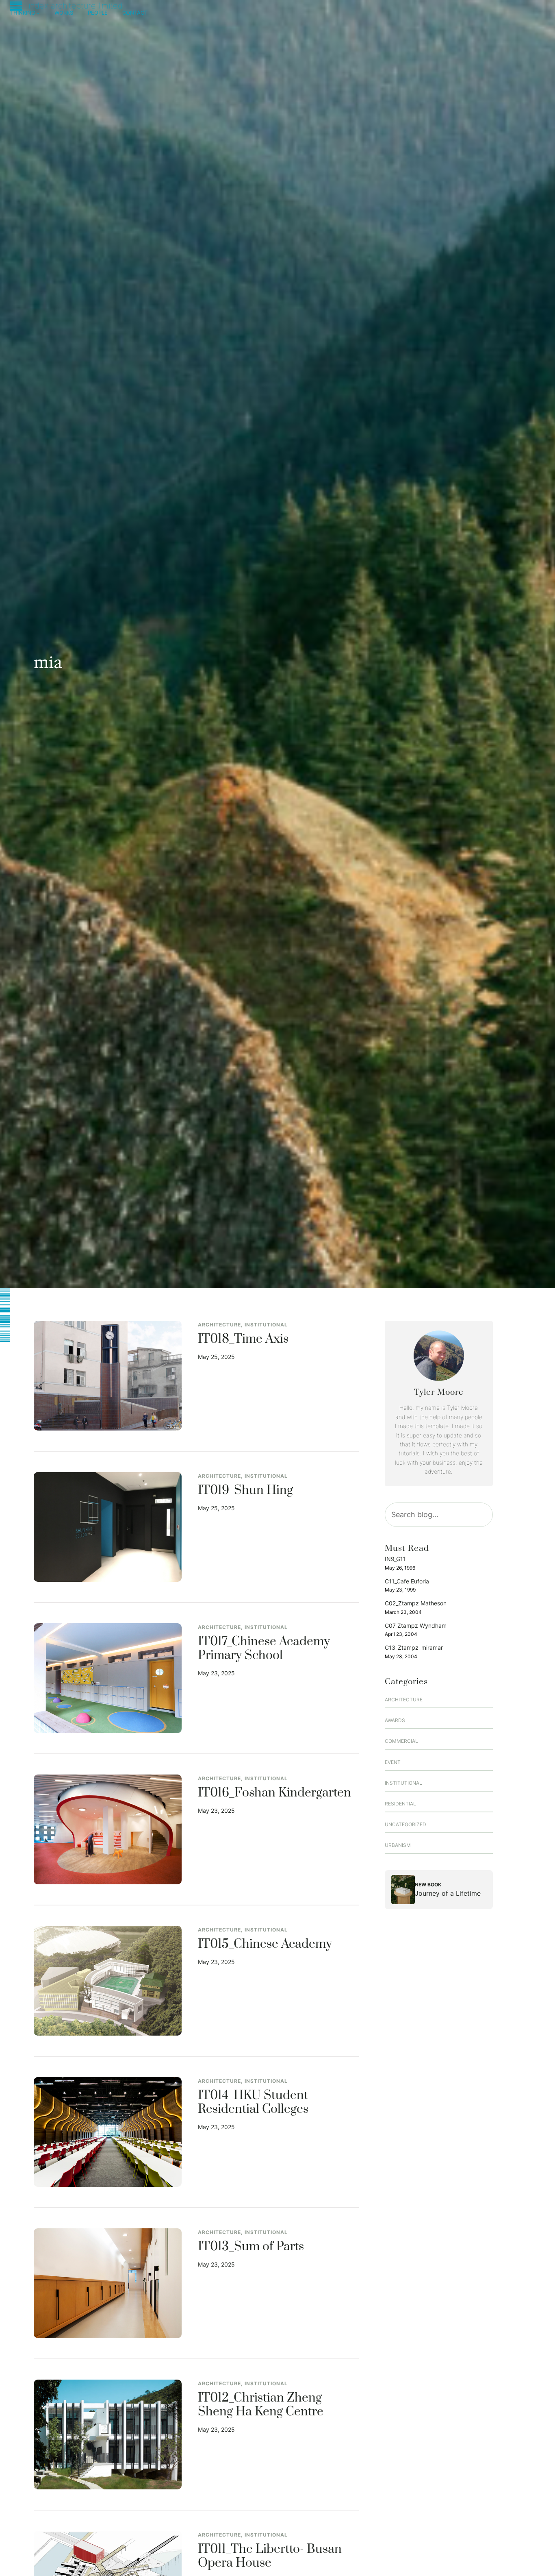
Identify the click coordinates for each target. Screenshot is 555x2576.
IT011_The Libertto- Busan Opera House (270, 2556)
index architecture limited (76, 6)
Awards (395, 1720)
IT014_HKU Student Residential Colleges (253, 2103)
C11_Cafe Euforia (407, 1581)
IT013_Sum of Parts (251, 2247)
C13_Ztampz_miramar (414, 1647)
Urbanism (398, 1845)
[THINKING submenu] (38, 13)
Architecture (219, 1325)
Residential (400, 1804)
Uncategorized (405, 1824)
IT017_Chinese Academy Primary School (264, 1649)
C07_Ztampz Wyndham (416, 1626)
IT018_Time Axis (243, 1339)
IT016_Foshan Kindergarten (274, 1793)
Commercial (401, 1741)
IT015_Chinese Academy (265, 1945)
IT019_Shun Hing (245, 1491)
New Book (428, 1885)
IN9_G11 (395, 1559)
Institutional (266, 1325)
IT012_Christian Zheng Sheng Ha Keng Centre (261, 2405)
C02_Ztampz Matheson (416, 1603)
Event (393, 1762)
